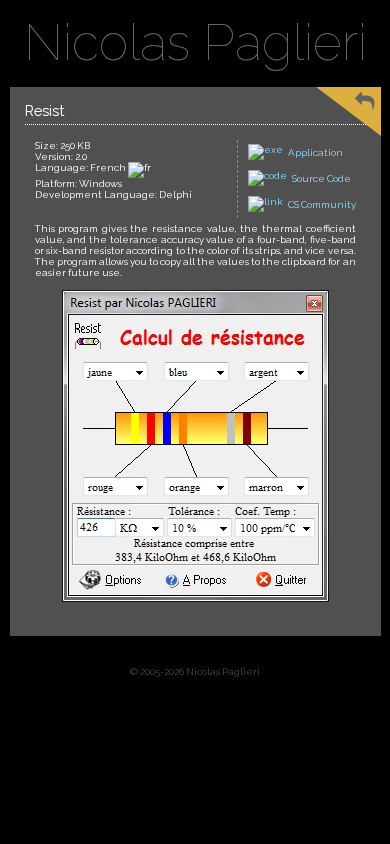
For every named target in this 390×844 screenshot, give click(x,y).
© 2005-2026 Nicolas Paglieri (195, 671)
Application (315, 152)
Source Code (321, 178)
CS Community (322, 204)
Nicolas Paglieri (195, 42)
